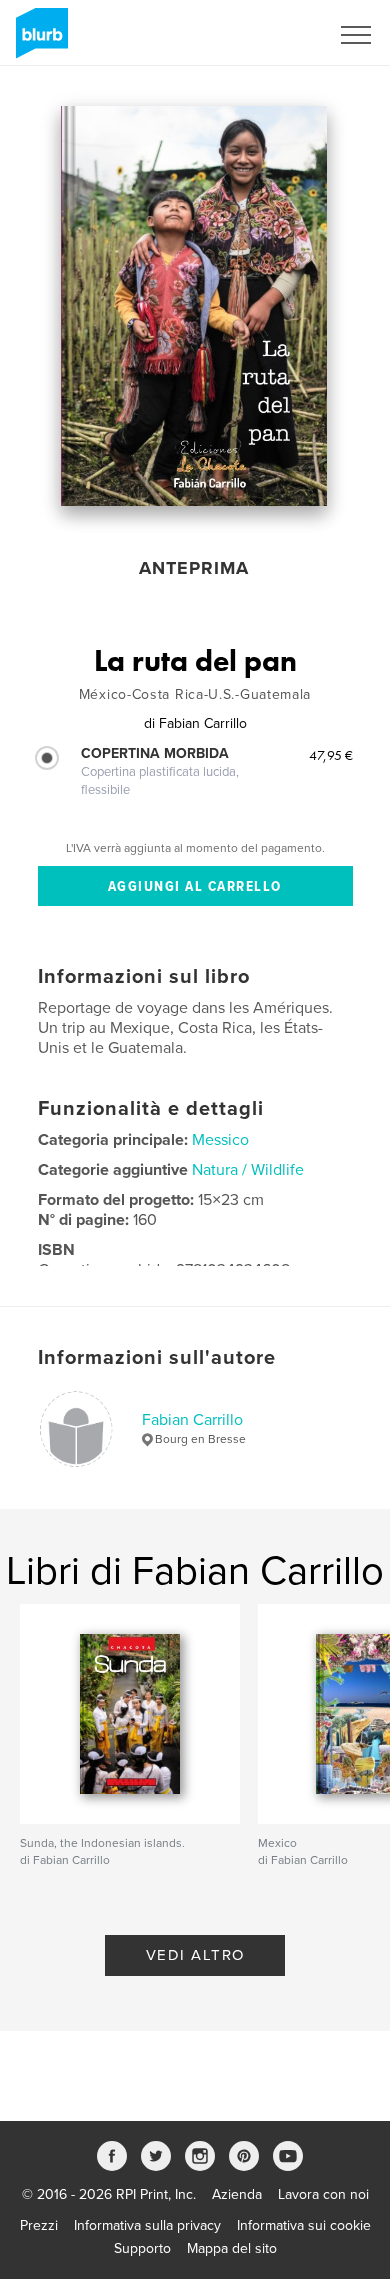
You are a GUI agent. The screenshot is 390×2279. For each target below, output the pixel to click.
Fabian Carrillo (192, 1420)
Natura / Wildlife (248, 1170)
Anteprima (194, 568)
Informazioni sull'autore (157, 1358)
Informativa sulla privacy (147, 2225)
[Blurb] (38, 41)
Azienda (237, 2194)
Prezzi (39, 2225)
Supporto (142, 2248)
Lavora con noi (323, 2194)
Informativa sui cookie (304, 2225)
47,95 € (331, 755)
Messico (220, 1140)
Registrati (273, 35)
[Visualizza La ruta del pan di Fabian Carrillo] (194, 306)
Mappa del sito (232, 2248)
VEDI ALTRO (195, 1955)
